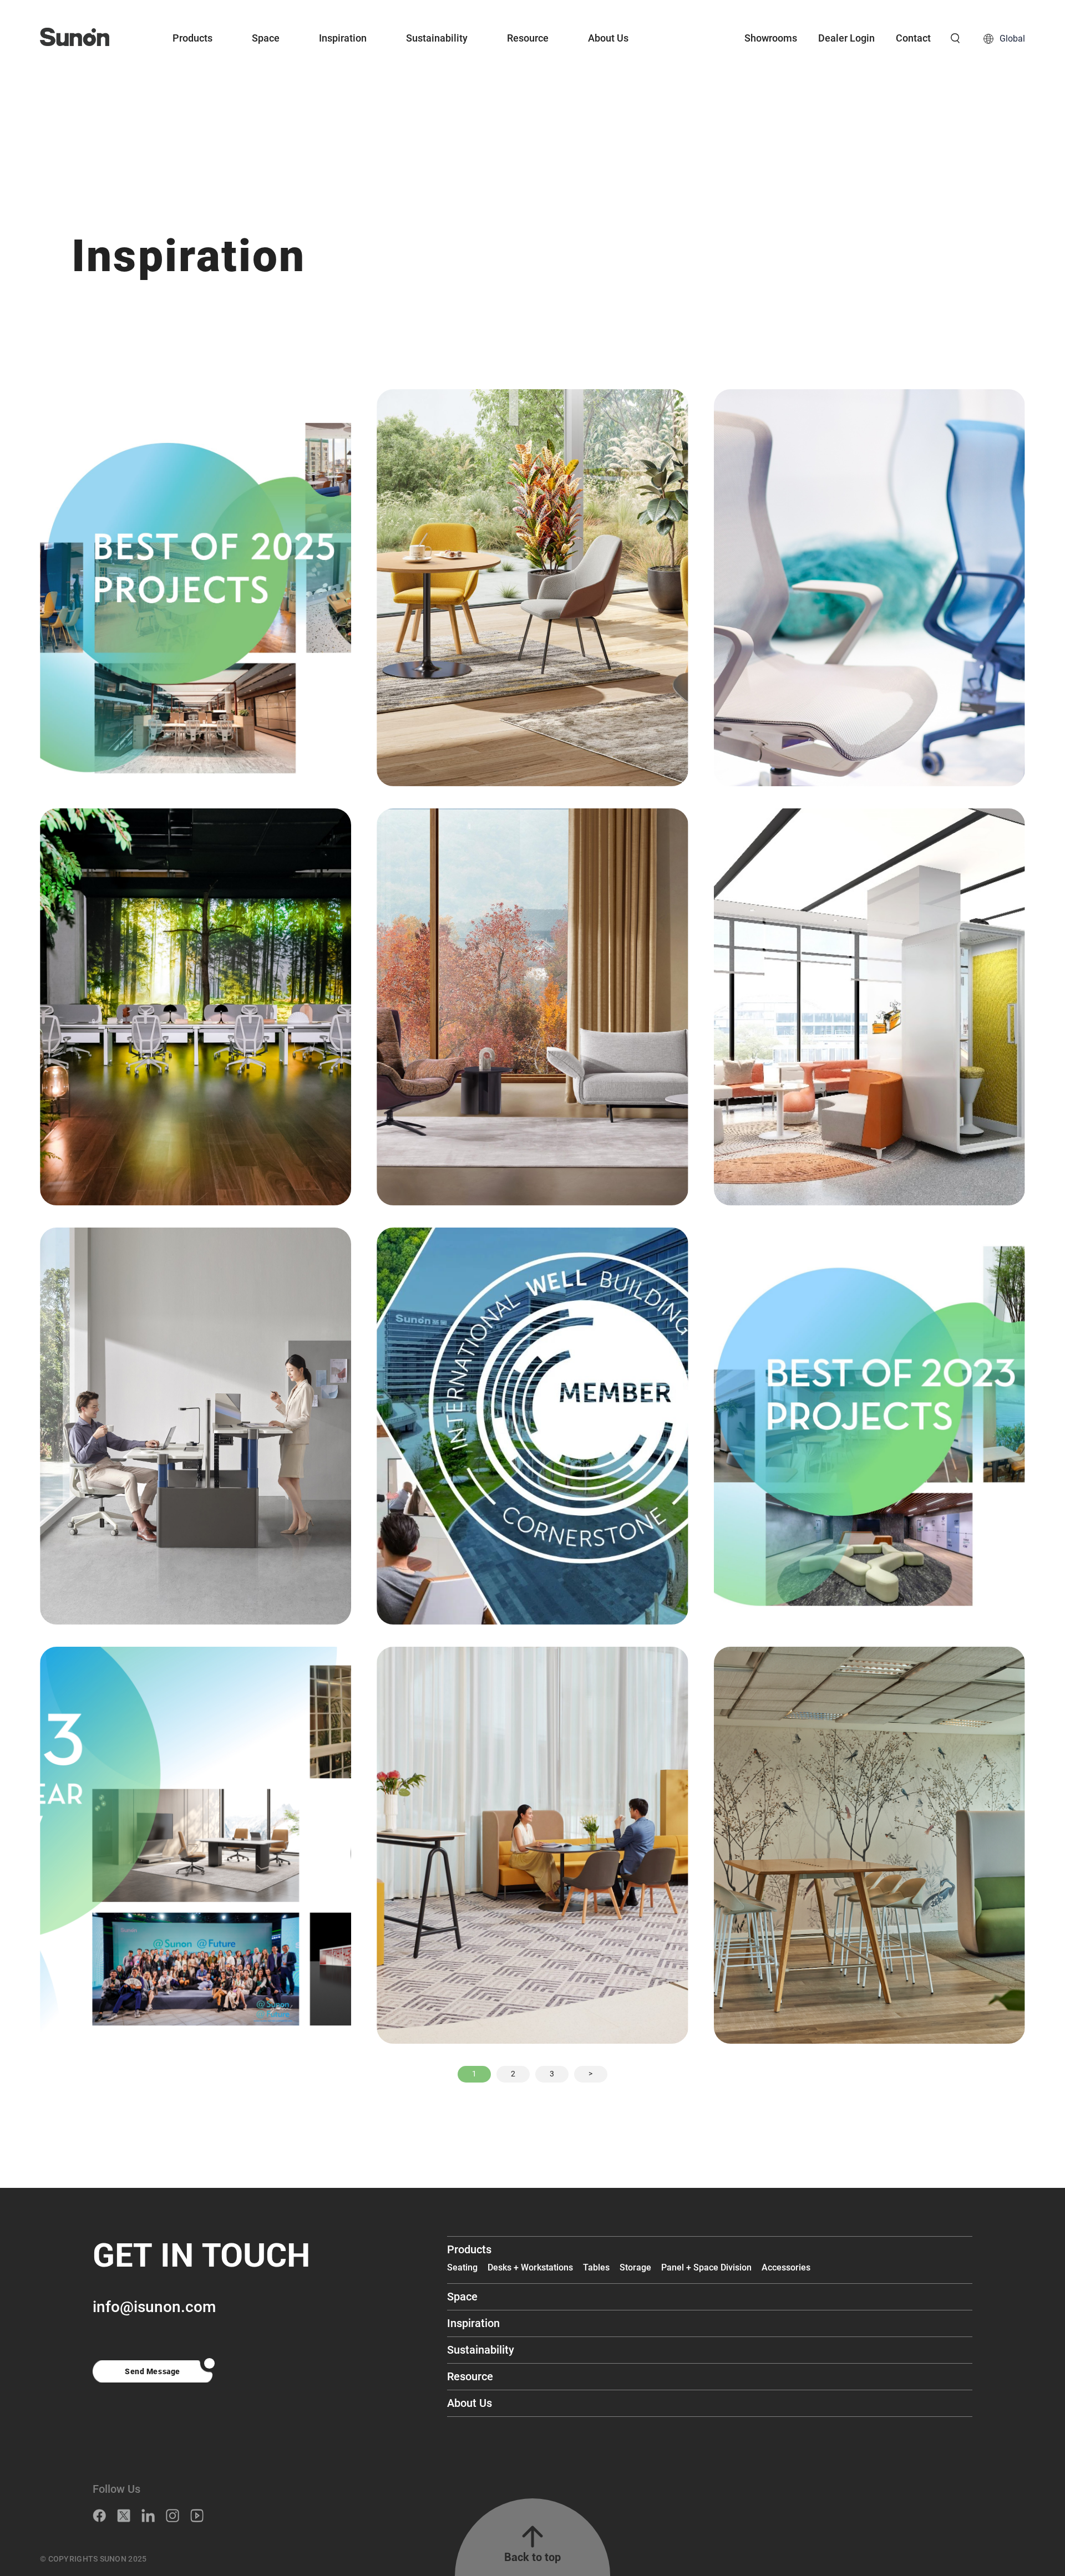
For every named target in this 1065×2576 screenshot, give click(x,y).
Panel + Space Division (706, 2267)
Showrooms (771, 38)
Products (192, 38)
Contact (913, 38)
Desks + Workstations (530, 2267)
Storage (635, 2267)
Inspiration (343, 38)
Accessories (786, 2267)
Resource (528, 38)
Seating (462, 2267)
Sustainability (437, 38)
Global (1012, 39)
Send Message (153, 2371)
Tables (596, 2267)
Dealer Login (846, 38)
